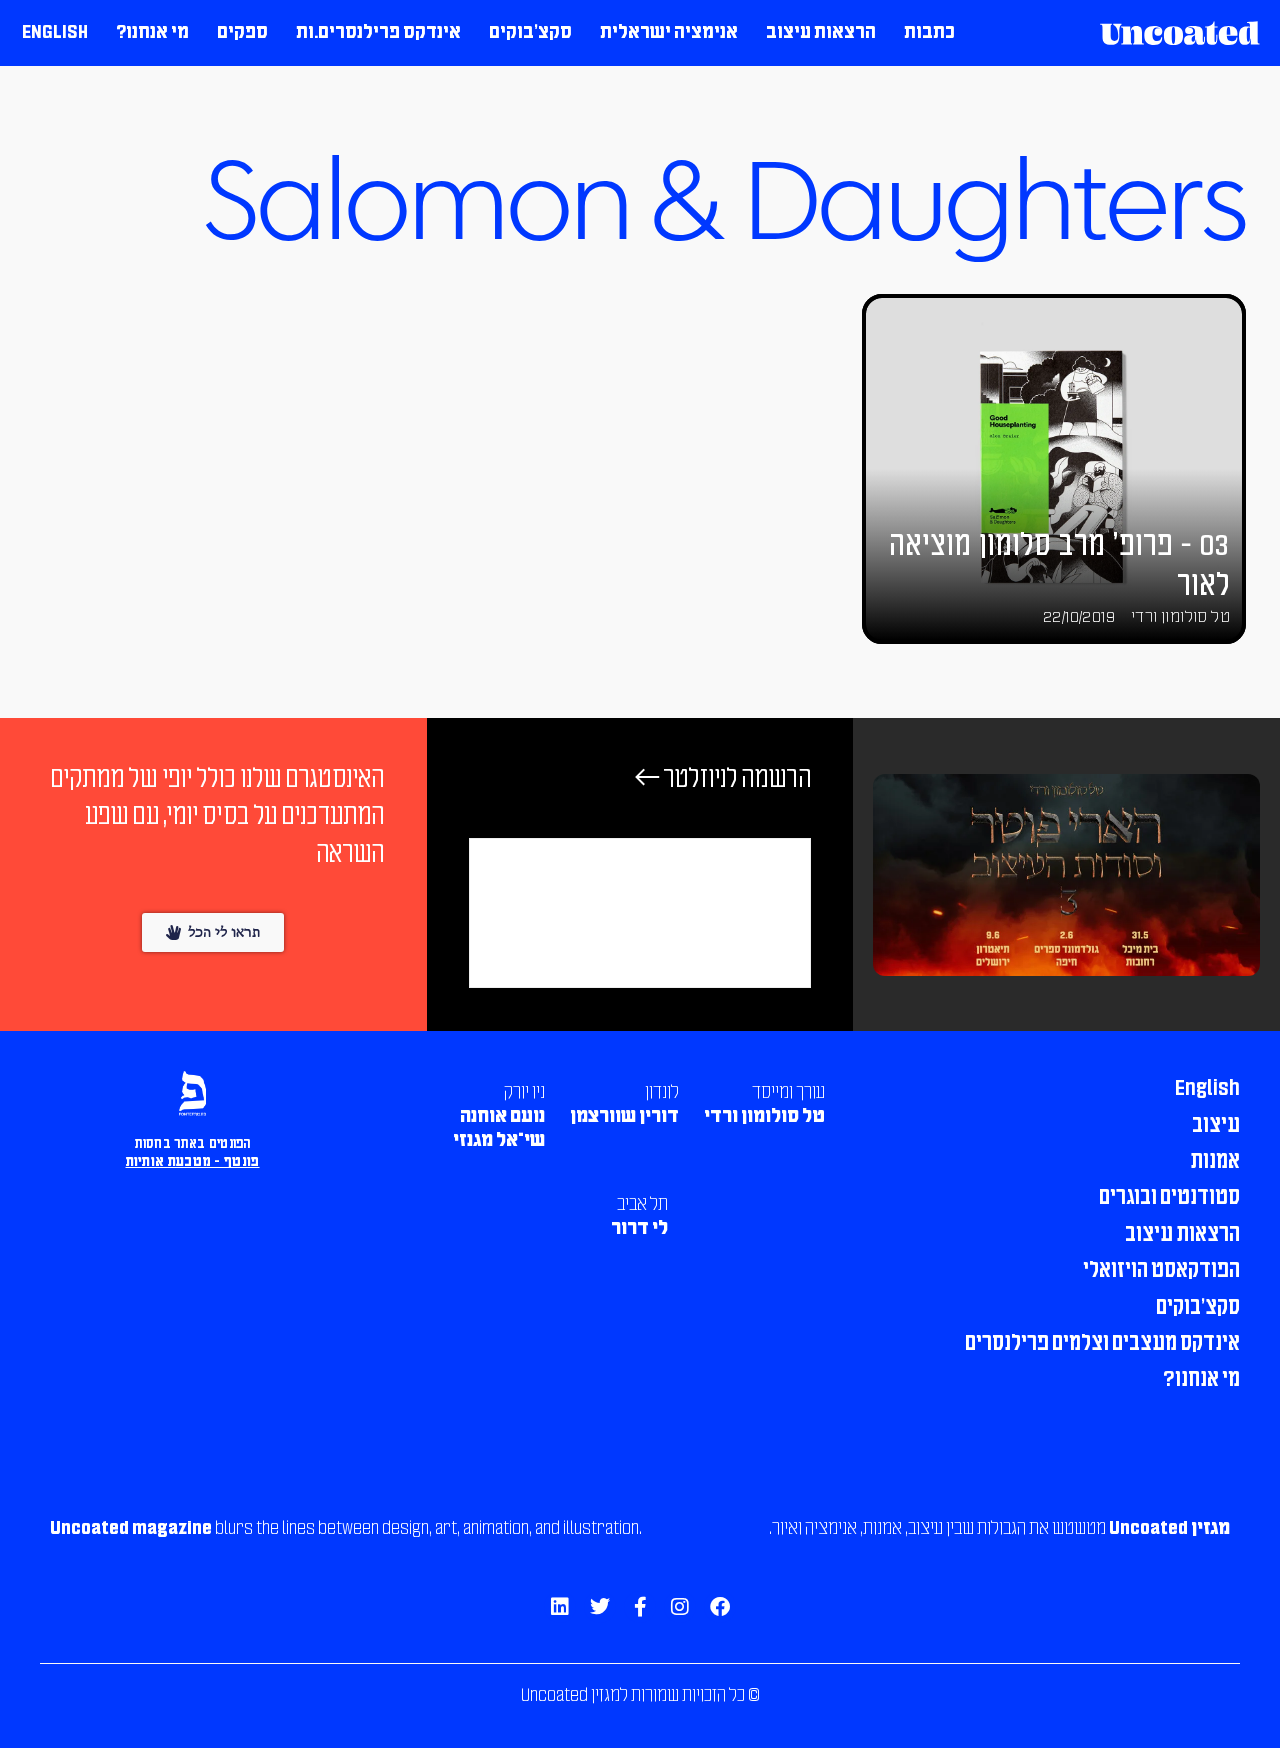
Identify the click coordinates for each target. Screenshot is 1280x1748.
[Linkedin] (560, 1607)
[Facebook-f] (640, 1607)
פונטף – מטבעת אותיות (193, 1162)
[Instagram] (680, 1607)
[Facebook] (720, 1607)
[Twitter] (600, 1607)
